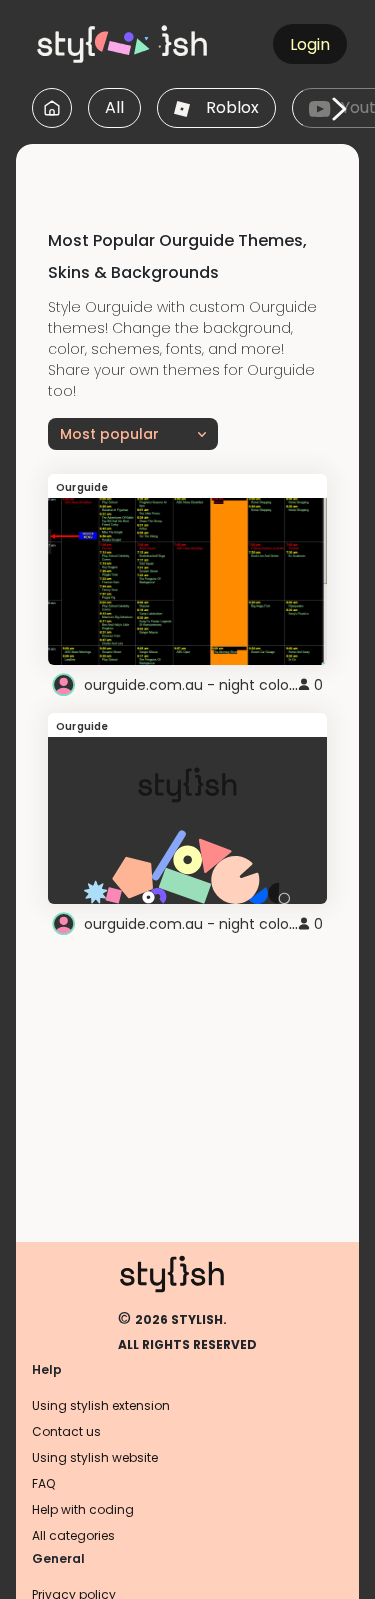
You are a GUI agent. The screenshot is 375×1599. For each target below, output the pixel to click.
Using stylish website (95, 1457)
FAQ (43, 1483)
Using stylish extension (101, 1405)
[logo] (126, 44)
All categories (73, 1535)
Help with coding (83, 1509)
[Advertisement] (195, 169)
